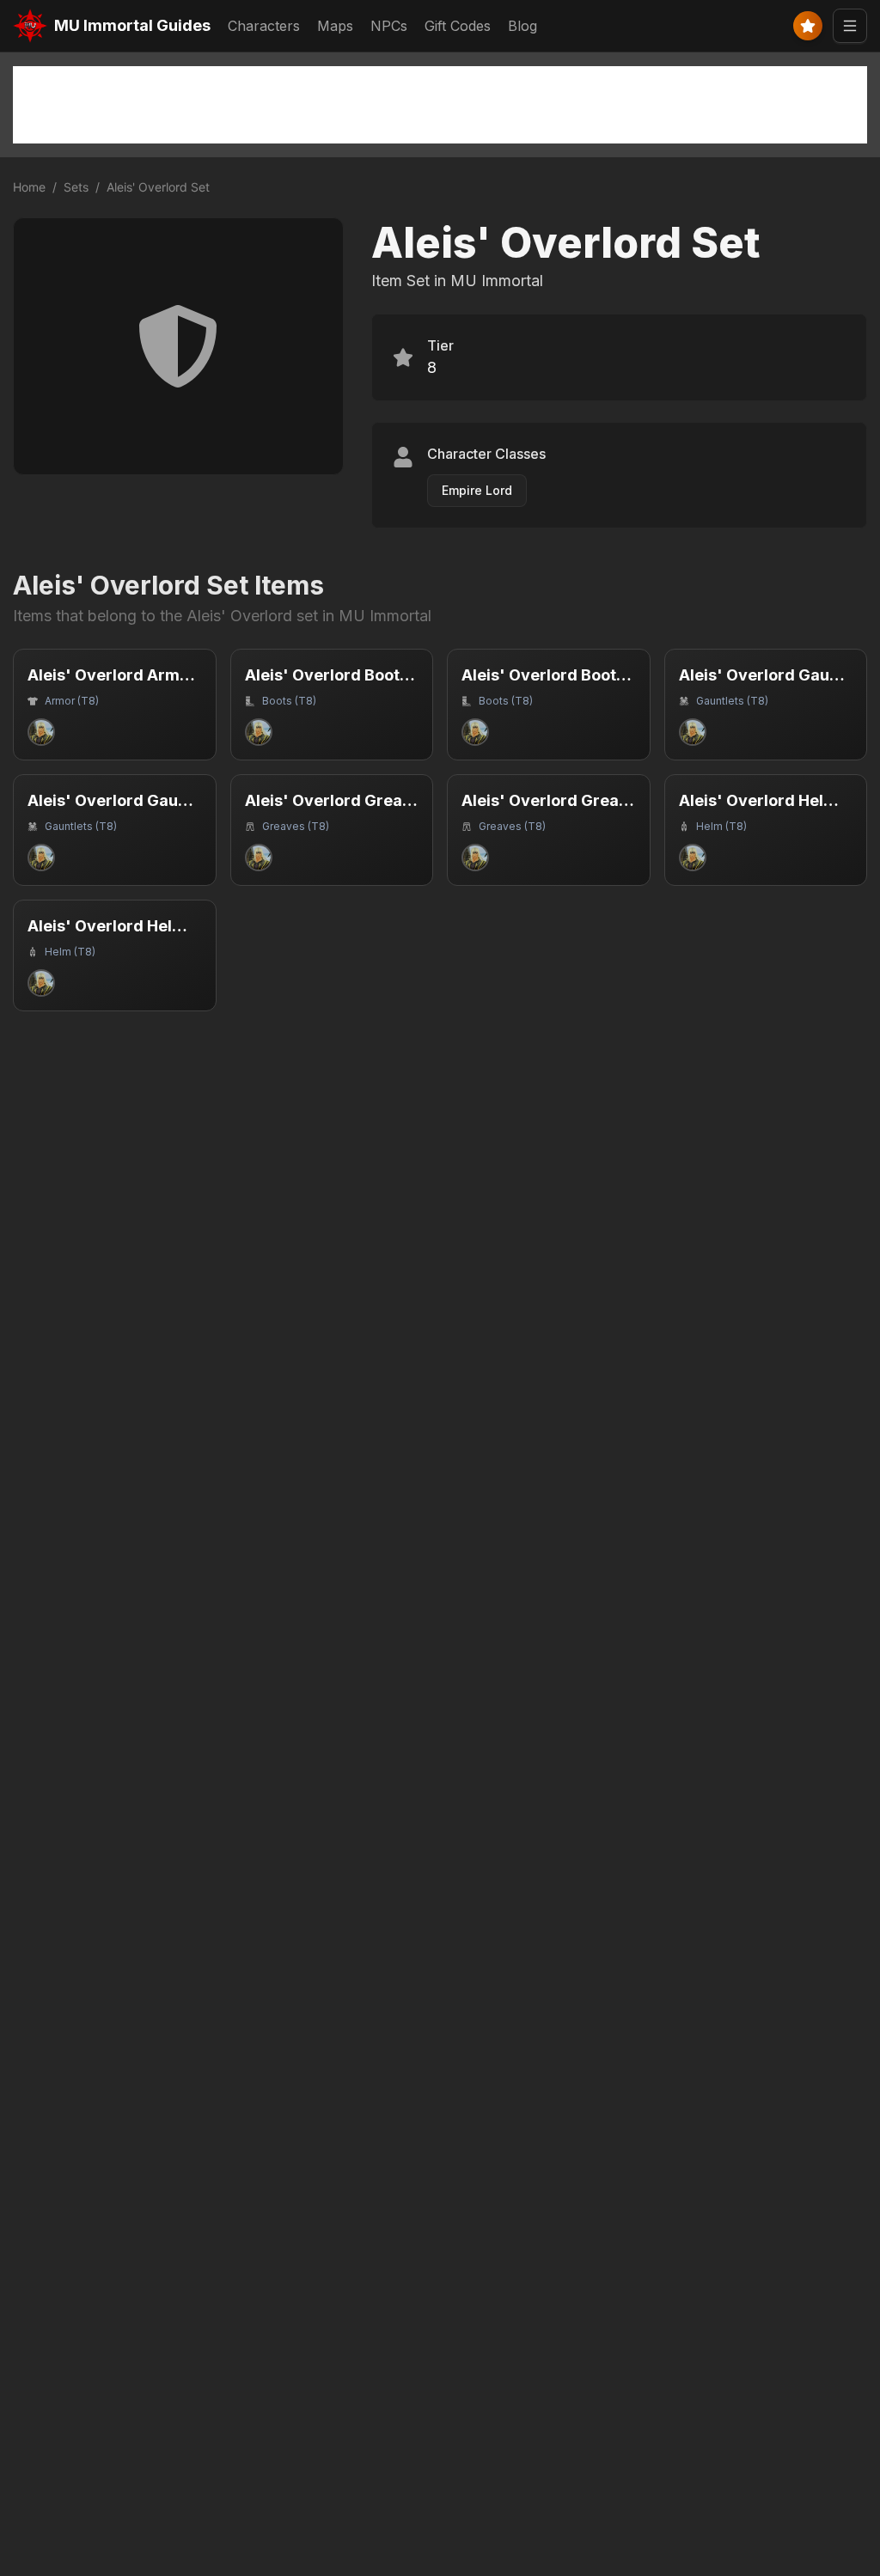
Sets (76, 187)
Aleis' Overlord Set (158, 187)
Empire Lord (477, 490)
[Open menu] (850, 26)
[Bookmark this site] (808, 26)
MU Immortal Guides (132, 25)
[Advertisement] (440, 105)
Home (29, 187)
